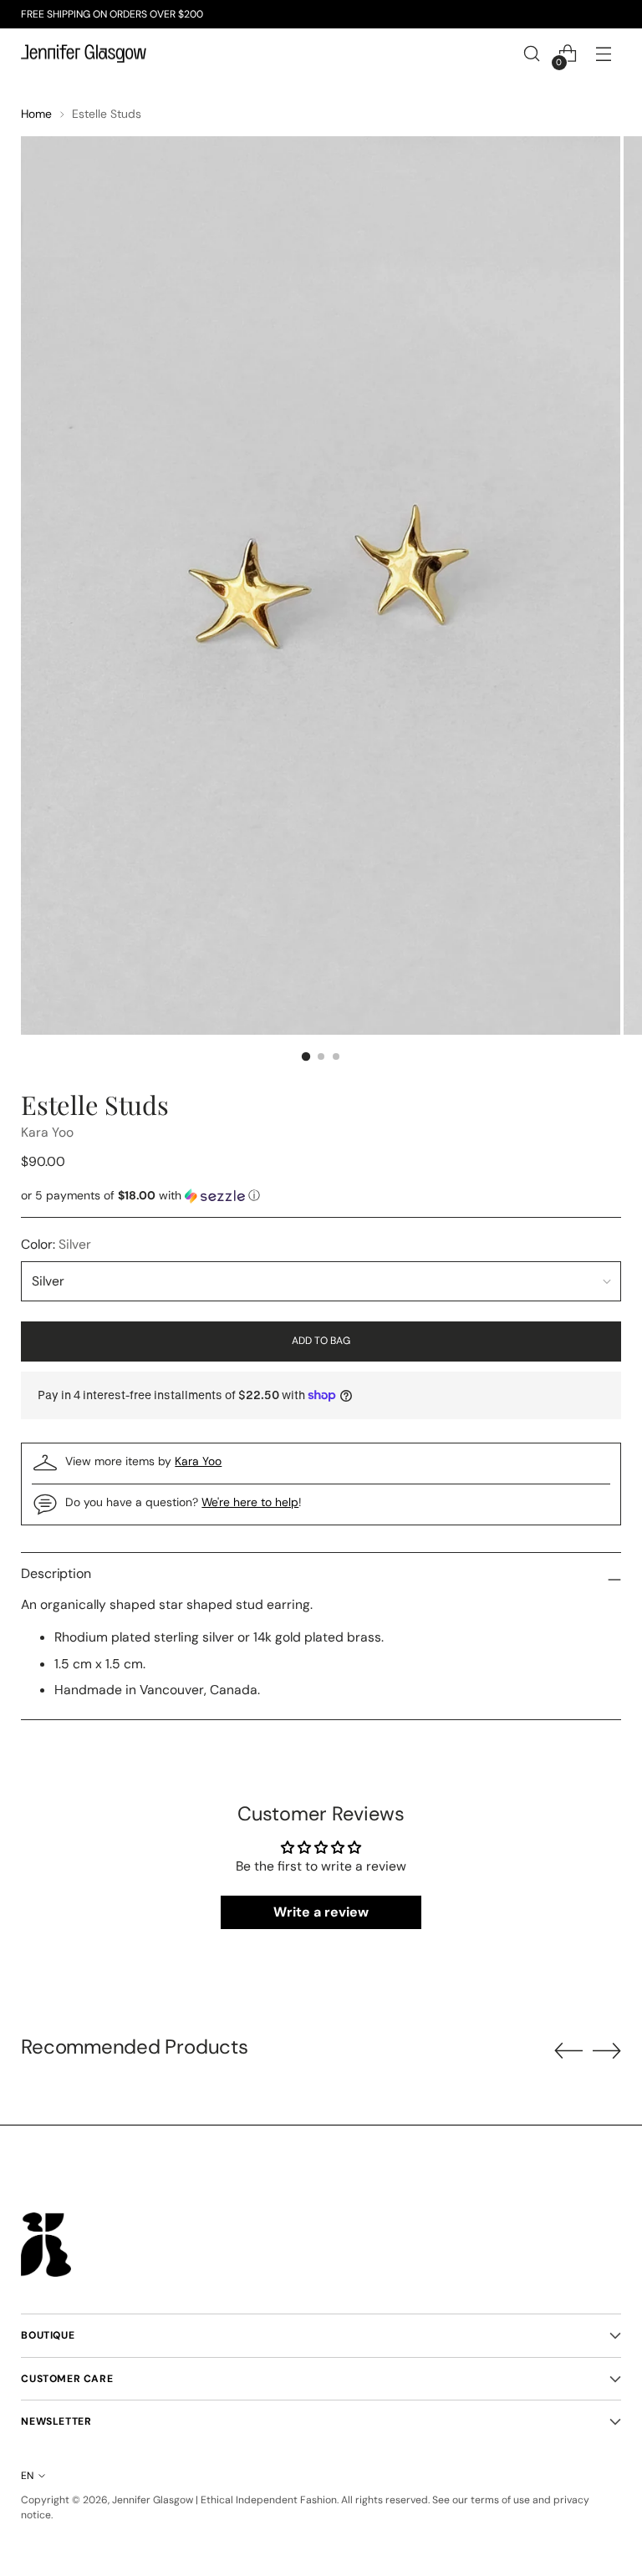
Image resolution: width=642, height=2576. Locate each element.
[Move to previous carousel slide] (568, 2051)
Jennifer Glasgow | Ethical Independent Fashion (224, 2500)
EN (27, 2476)
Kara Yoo (47, 1132)
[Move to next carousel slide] (607, 2050)
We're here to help (250, 1502)
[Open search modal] (532, 54)
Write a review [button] (321, 1912)
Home (36, 114)
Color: (56, 1244)
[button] (321, 1196)
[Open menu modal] (604, 54)
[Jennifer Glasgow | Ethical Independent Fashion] (84, 54)
